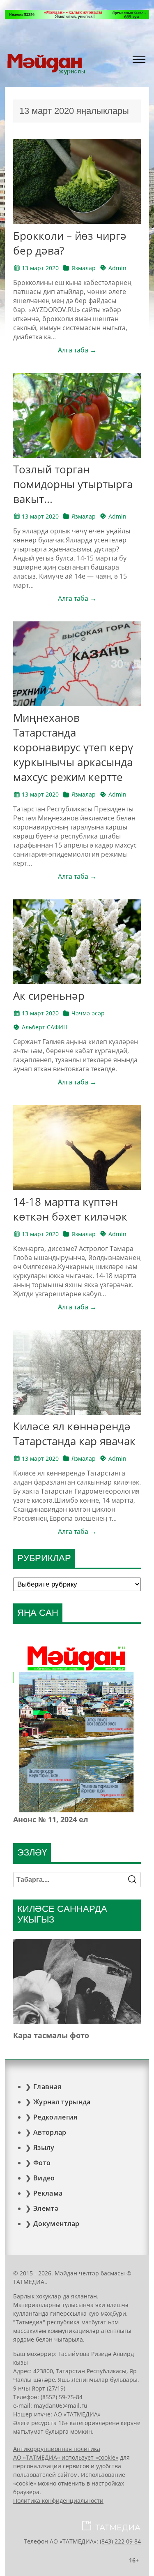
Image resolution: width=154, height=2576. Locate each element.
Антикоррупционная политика (57, 2449)
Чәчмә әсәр (88, 1013)
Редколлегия (55, 2117)
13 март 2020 (40, 268)
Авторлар (50, 2132)
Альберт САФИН (45, 1027)
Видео (44, 2178)
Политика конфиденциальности (58, 2501)
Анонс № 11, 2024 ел (51, 1819)
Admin (117, 268)
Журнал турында (62, 2102)
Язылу (44, 2147)
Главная (47, 2087)
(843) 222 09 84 (120, 2541)
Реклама (48, 2193)
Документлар (56, 2224)
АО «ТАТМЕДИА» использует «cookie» (66, 2457)
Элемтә (46, 2208)
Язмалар (84, 268)
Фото (42, 2163)
